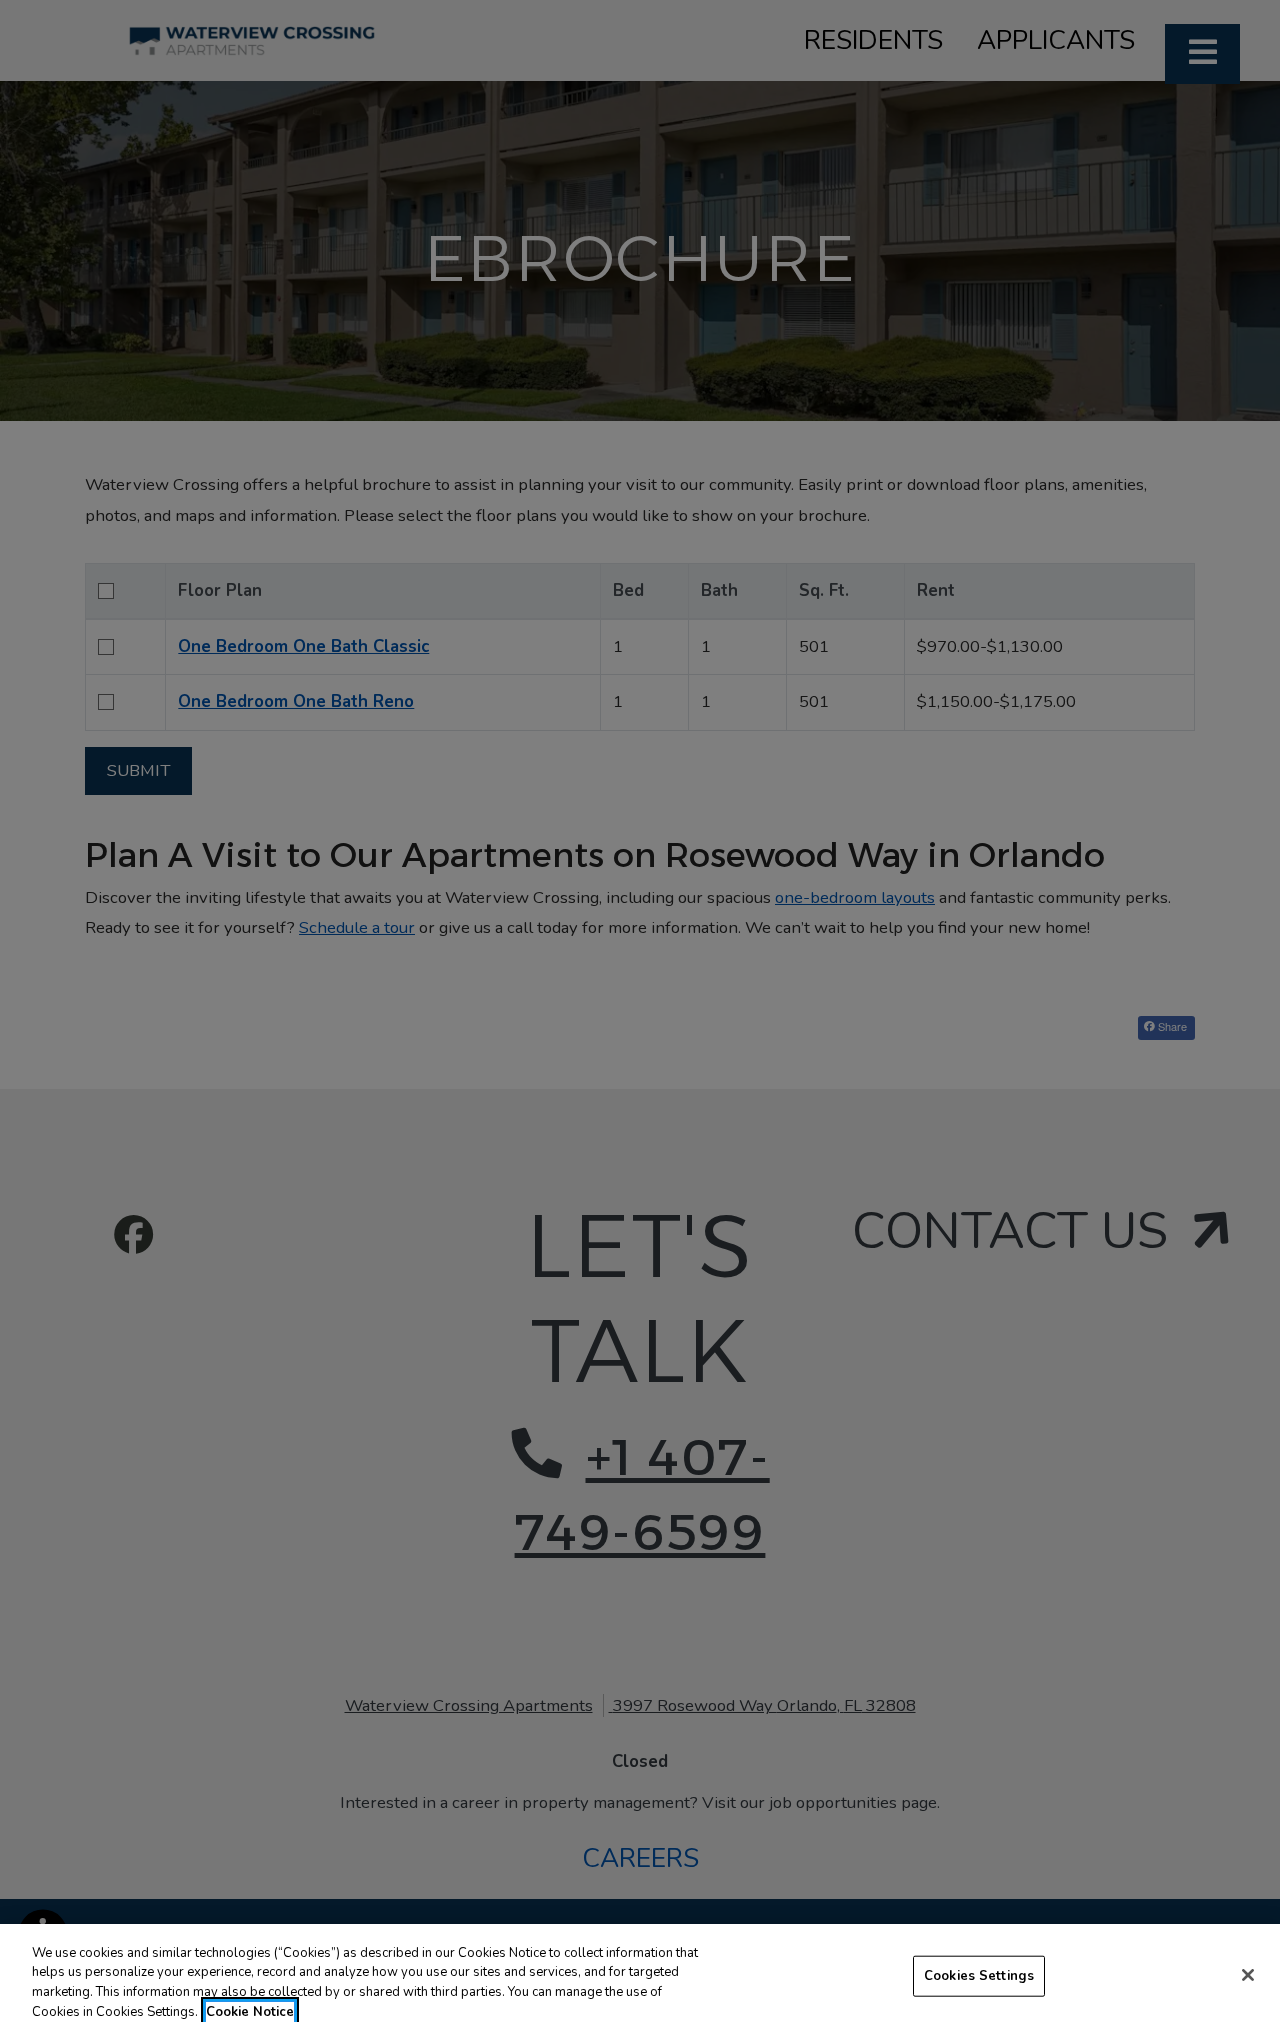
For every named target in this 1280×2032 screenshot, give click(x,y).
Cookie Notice (250, 2011)
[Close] (1248, 1975)
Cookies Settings (979, 1976)
